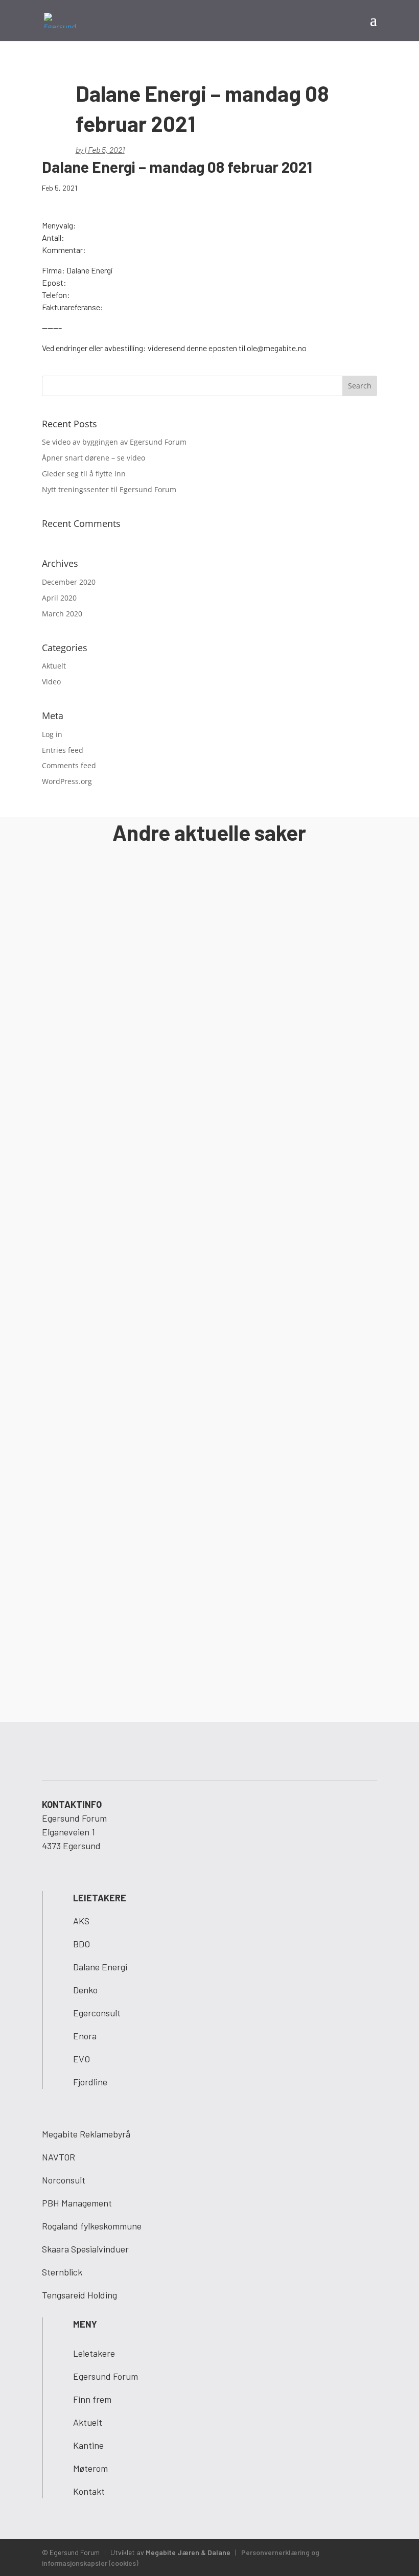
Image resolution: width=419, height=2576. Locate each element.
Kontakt (89, 2491)
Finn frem (92, 2399)
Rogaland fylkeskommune (92, 2226)
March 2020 (62, 614)
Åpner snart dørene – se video (94, 458)
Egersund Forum (106, 2376)
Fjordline (90, 2082)
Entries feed (63, 750)
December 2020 (69, 582)
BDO (82, 1944)
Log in (52, 734)
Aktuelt (54, 666)
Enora (85, 2036)
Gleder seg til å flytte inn (84, 474)
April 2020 (59, 598)
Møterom (90, 2468)
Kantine (88, 2445)
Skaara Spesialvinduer (85, 2249)
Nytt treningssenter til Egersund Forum (109, 489)
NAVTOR (59, 2157)
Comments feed (69, 765)
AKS (81, 1921)
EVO (82, 2059)
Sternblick (62, 2272)
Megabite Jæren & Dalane (188, 2552)
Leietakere (94, 2353)
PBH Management (77, 2203)
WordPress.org (67, 781)
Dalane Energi (100, 1967)
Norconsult (64, 2180)
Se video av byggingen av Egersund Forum (114, 442)
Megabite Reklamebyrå (86, 2134)
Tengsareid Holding (79, 2295)
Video (51, 682)
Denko (85, 1990)
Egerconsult (97, 2013)
